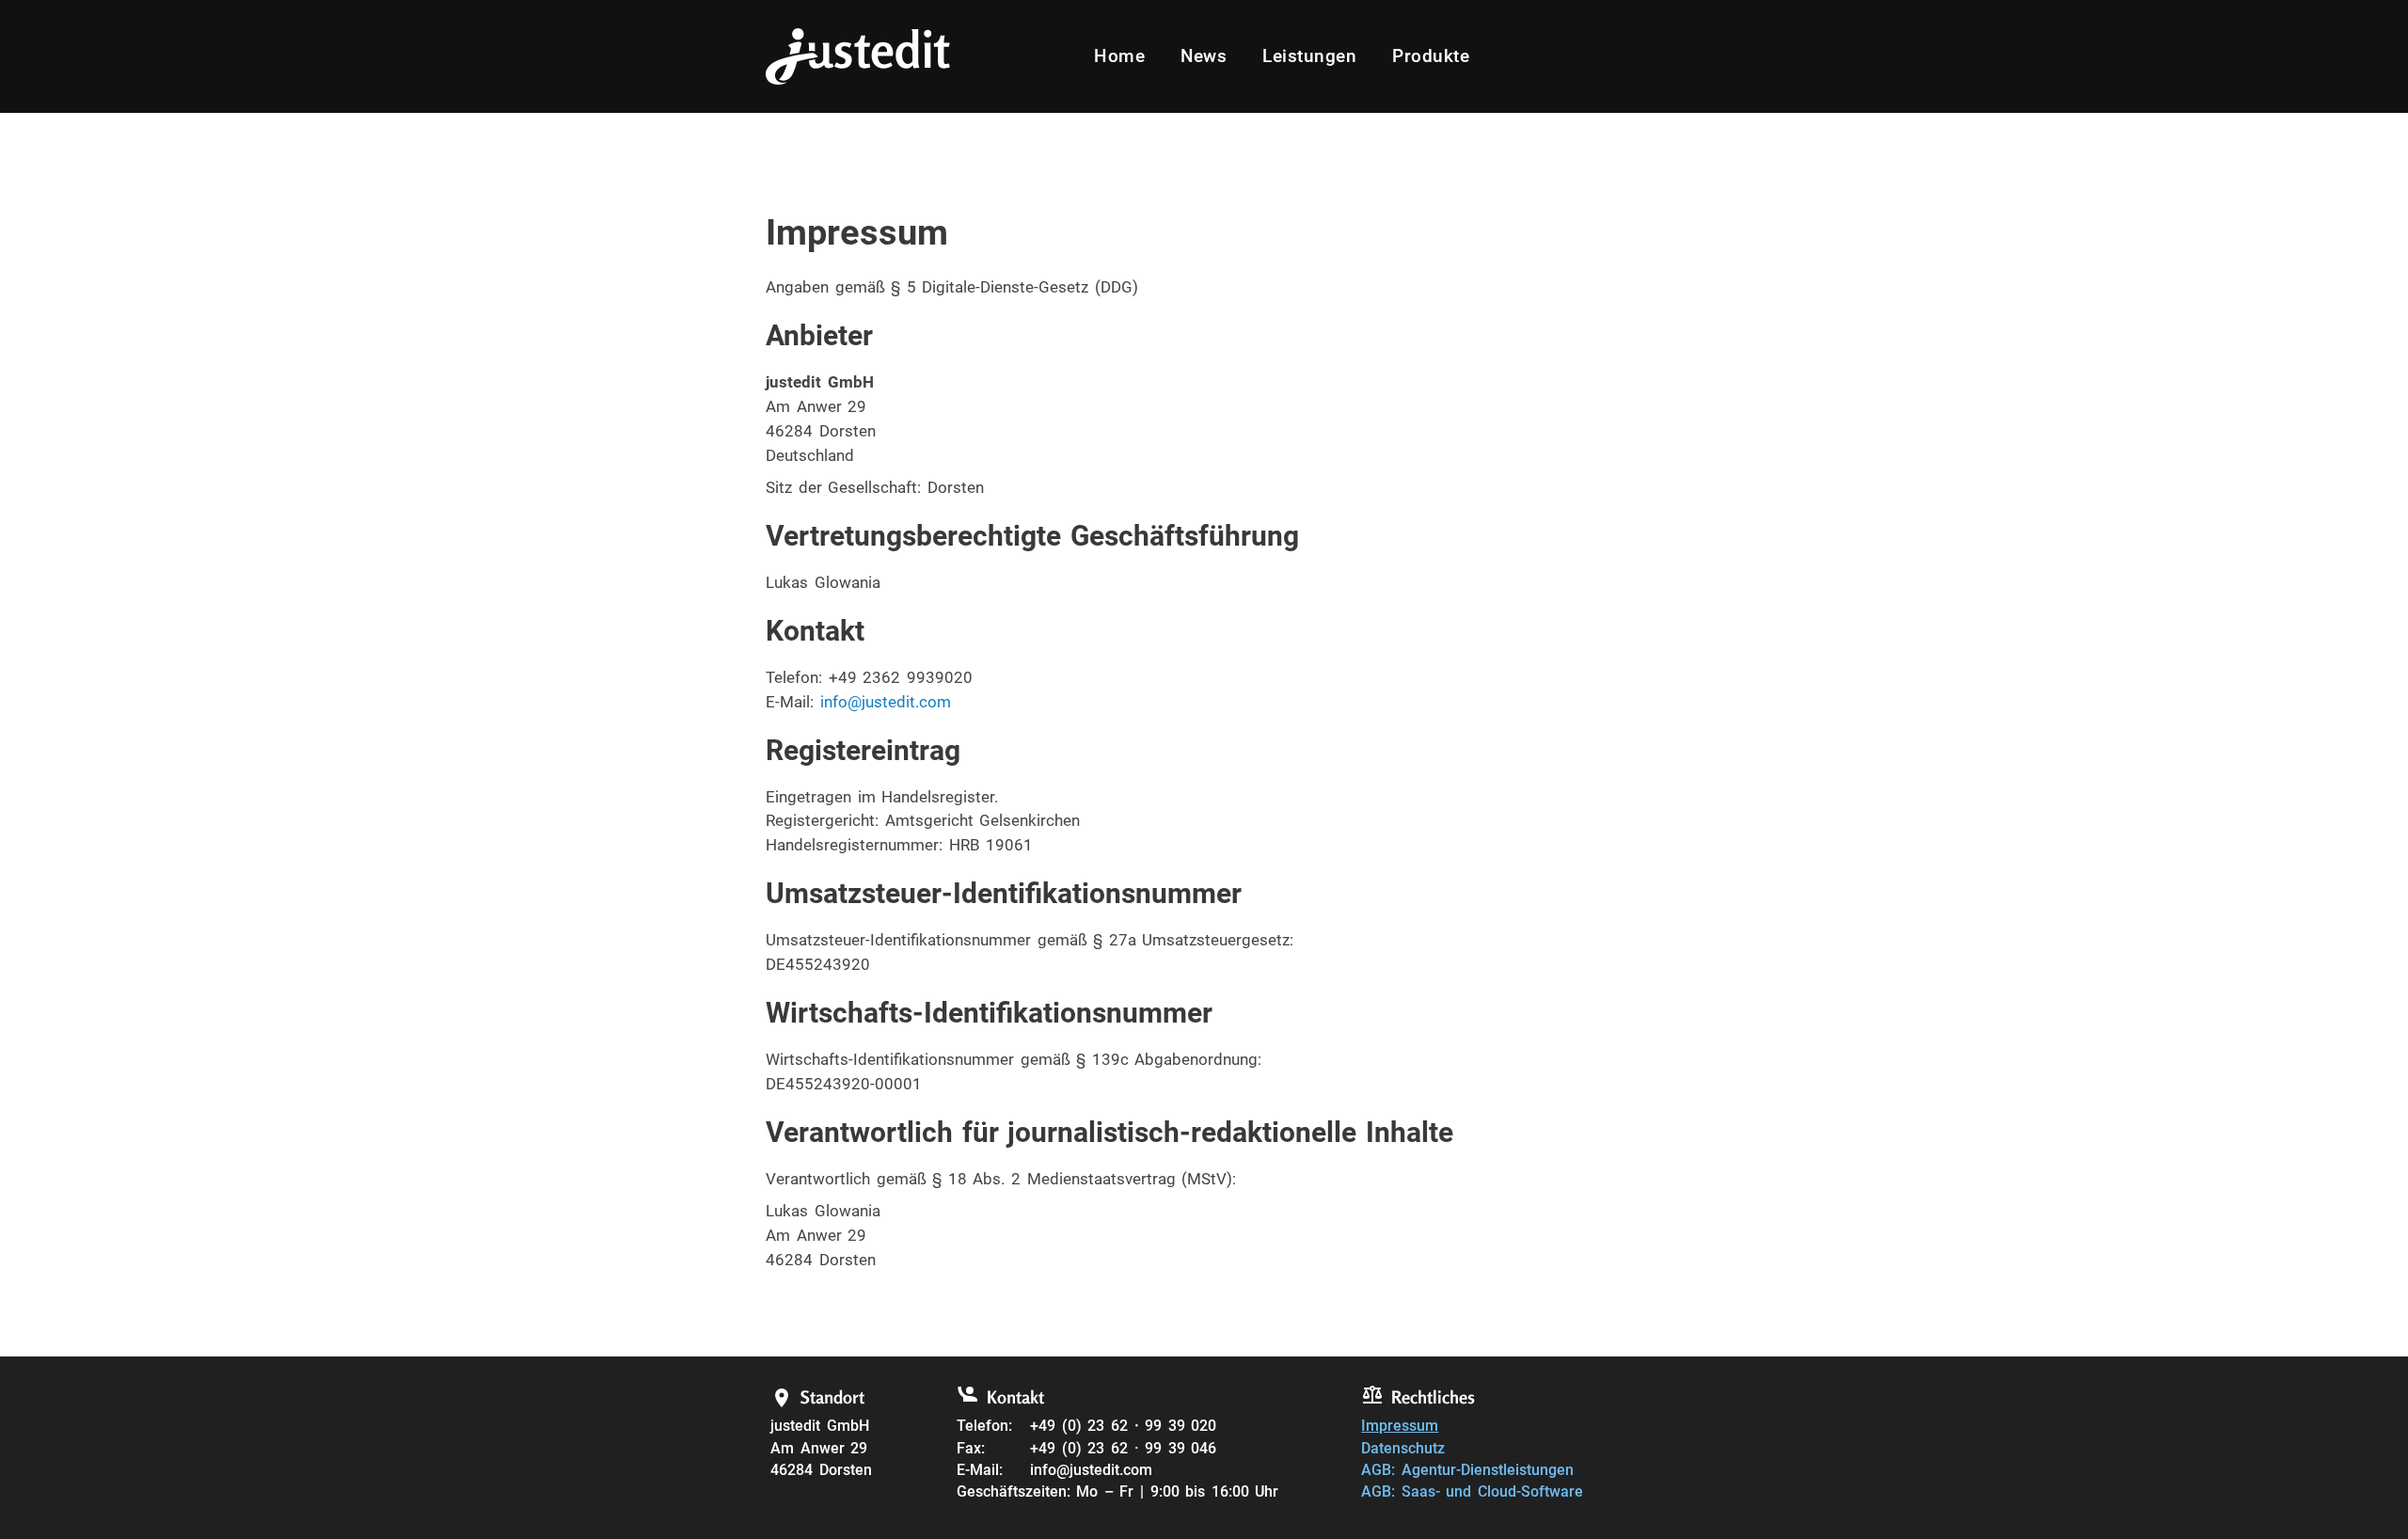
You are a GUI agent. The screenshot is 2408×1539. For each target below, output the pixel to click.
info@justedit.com (886, 702)
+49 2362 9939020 (901, 677)
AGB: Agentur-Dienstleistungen (1467, 1470)
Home (1119, 56)
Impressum (1400, 1426)
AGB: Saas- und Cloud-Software (1472, 1492)
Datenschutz (1403, 1449)
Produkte (1431, 56)
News (1204, 56)
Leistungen (1309, 56)
